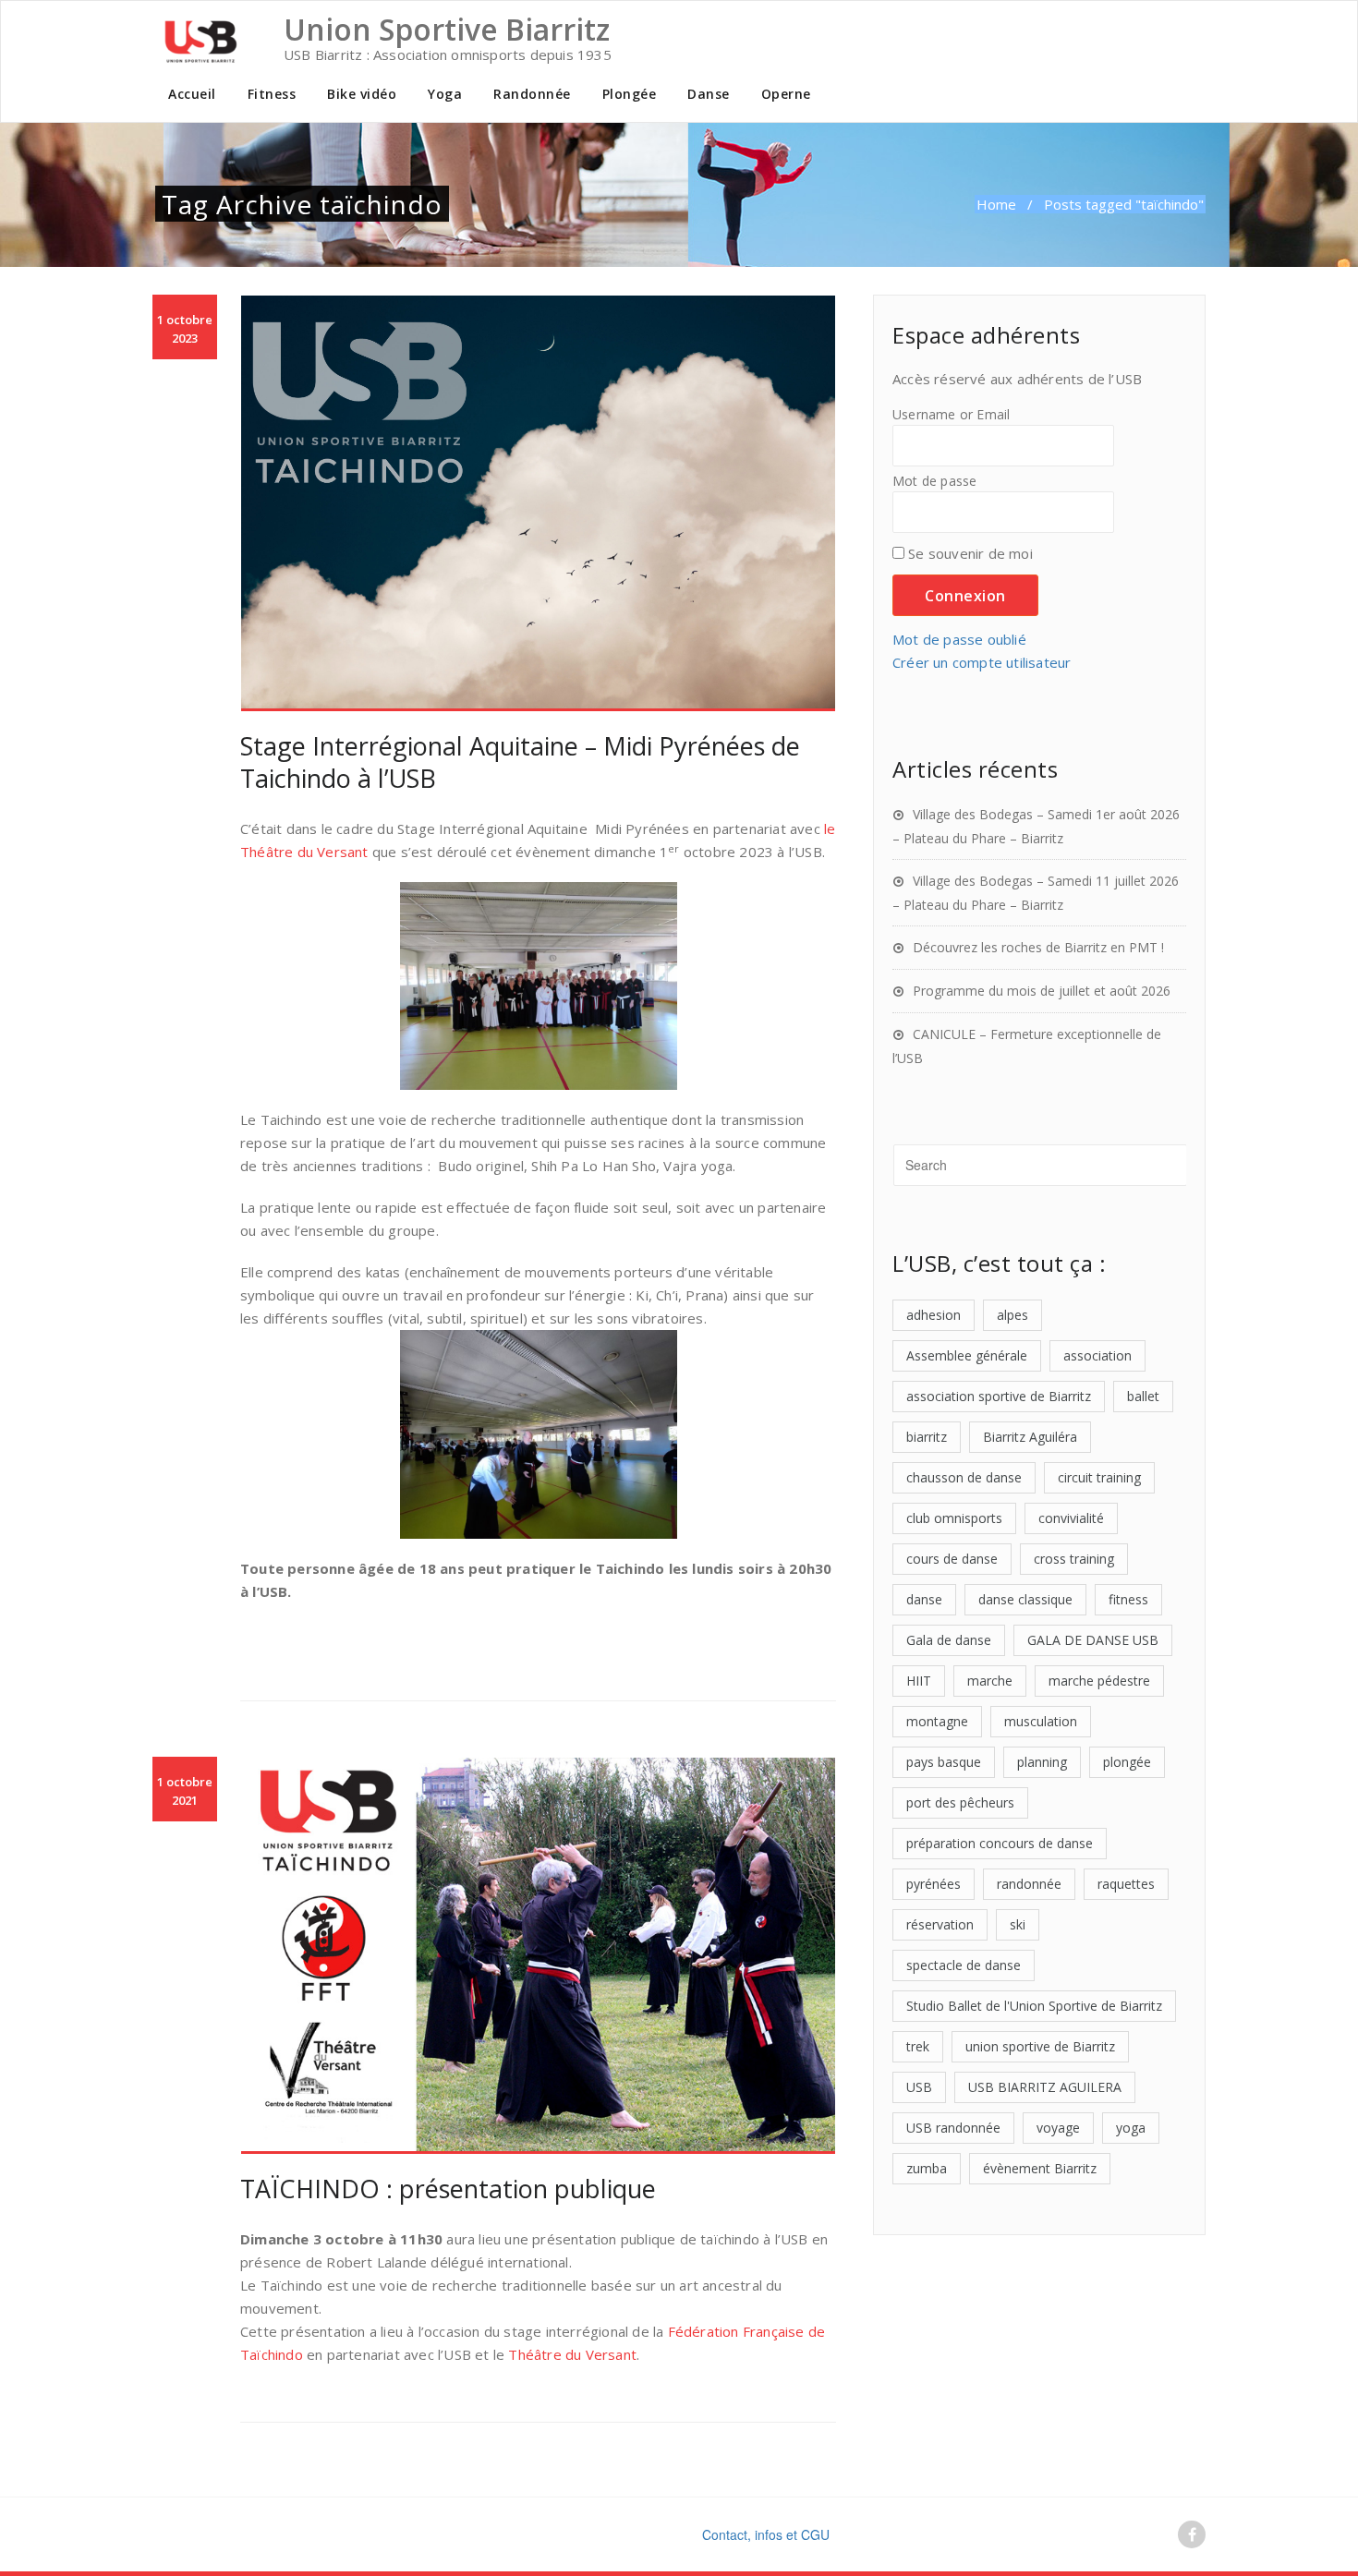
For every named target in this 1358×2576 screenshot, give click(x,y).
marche (990, 1681)
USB (919, 2087)
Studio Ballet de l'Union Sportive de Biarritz (1034, 2006)
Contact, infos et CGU (766, 2534)
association (1097, 1355)
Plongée (630, 94)
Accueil (192, 94)
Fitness (272, 94)
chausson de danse (964, 1477)
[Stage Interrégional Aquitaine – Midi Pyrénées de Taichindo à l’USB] (538, 503)
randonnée (1029, 1884)
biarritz (927, 1437)
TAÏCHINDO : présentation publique (448, 2189)
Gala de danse (949, 1640)
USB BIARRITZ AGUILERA (1045, 2087)
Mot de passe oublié (959, 639)
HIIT (919, 1681)
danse (924, 1599)
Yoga (445, 94)
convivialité (1071, 1518)
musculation (1041, 1721)
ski (1018, 1924)
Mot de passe (934, 481)
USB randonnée (953, 2128)
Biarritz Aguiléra (1030, 1437)
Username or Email (951, 415)
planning (1042, 1762)
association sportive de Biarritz (999, 1396)
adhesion (934, 1315)
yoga (1131, 2128)
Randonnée (532, 94)
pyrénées (934, 1884)
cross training (1074, 1559)
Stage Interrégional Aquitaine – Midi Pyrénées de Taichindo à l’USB (520, 762)
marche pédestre (1099, 1681)
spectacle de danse (964, 1965)
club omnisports (954, 1518)
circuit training (1099, 1477)
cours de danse (952, 1559)
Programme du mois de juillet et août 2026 (1042, 991)
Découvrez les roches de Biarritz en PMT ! (1038, 947)
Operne (786, 94)
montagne (937, 1721)
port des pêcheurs (960, 1802)
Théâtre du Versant (572, 2354)
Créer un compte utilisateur (982, 662)
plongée (1127, 1762)
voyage (1058, 2128)
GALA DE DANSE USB (1093, 1640)
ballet (1143, 1396)
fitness (1128, 1599)
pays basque (944, 1762)
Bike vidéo (362, 94)
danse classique (1025, 1599)
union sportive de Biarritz (1040, 2046)
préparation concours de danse (1000, 1843)
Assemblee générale (967, 1355)
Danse (709, 94)
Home (996, 204)
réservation (940, 1924)
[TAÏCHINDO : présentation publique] (538, 1956)
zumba (927, 2168)
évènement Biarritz (1040, 2168)
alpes (1012, 1315)
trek (918, 2046)
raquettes (1126, 1884)
